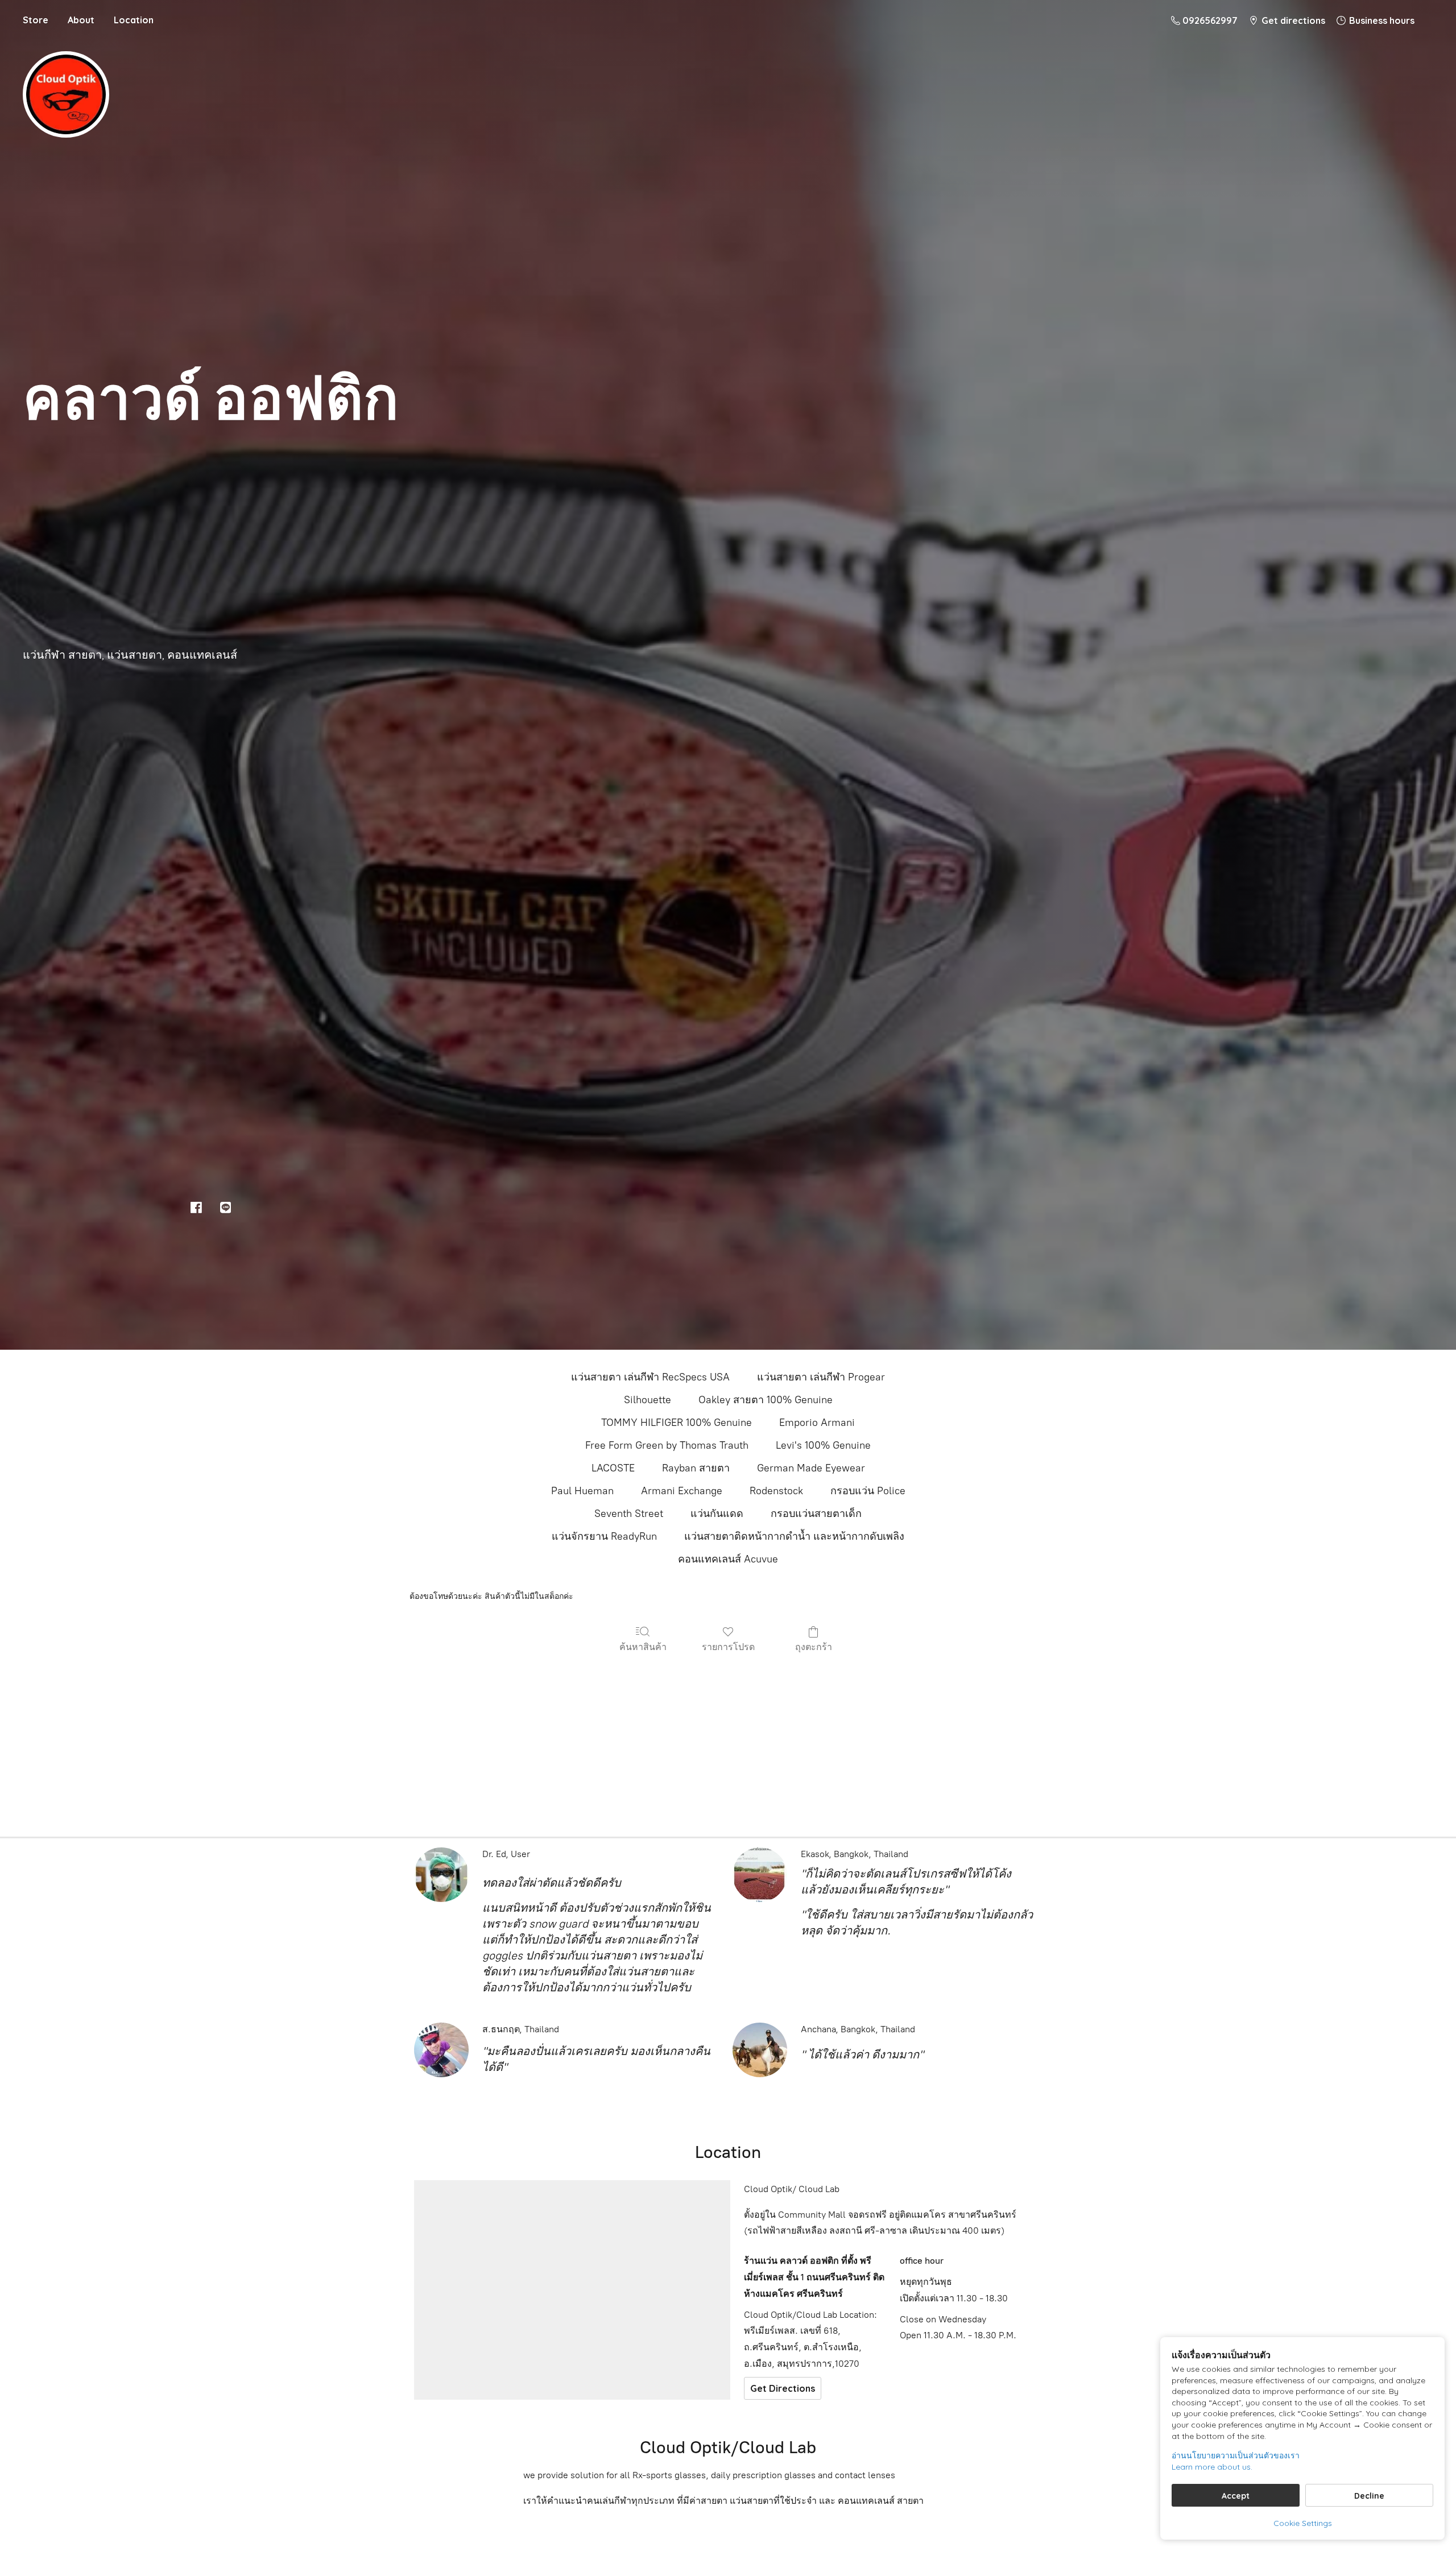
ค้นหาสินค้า (643, 1647)
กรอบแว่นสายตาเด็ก (816, 1514)
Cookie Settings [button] (1303, 2523)
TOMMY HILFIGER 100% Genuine (677, 1423)
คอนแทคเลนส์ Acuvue (728, 1559)
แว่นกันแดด (717, 1514)
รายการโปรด (728, 1647)
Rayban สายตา (696, 1468)
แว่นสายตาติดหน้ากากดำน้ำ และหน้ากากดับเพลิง (794, 1536)
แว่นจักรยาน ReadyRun (604, 1536)
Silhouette (648, 1400)
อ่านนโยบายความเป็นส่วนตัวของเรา (1236, 2455)
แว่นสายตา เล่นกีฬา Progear (821, 1377)
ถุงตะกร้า (814, 1647)
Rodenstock (776, 1491)
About (81, 20)
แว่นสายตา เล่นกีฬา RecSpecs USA (650, 1377)
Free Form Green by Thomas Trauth (667, 1445)
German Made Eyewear (811, 1468)
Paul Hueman (582, 1491)
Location (134, 20)
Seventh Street (629, 1514)
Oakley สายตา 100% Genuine (766, 1400)
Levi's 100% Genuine (823, 1445)
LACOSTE (613, 1468)
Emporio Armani (817, 1423)
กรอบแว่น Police (868, 1491)
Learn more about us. (1212, 2467)
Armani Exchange (682, 1491)
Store (36, 20)
